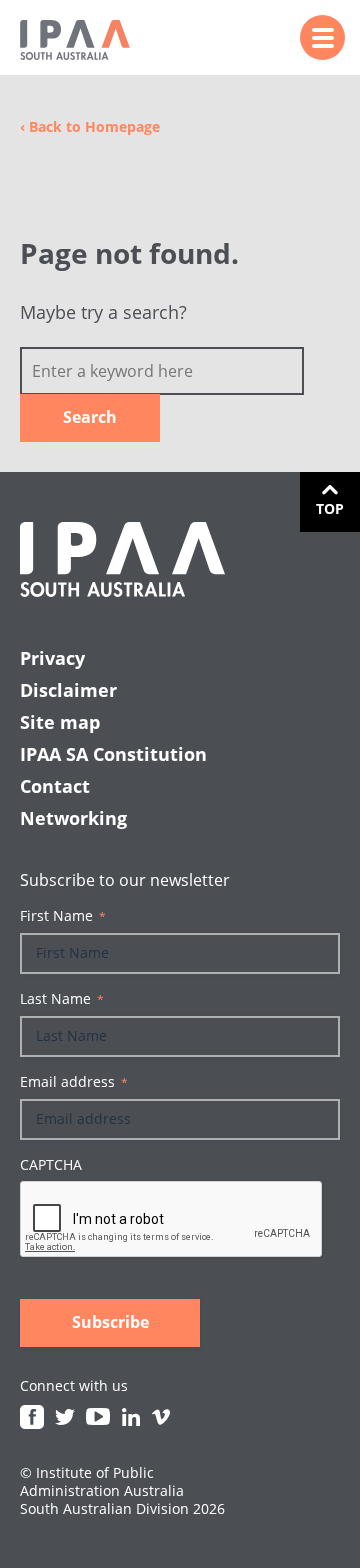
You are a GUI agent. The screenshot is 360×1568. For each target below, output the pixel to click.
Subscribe (110, 1322)
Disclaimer (68, 690)
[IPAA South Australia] (75, 40)
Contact (55, 786)
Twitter (65, 1417)
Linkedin (131, 1417)
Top (330, 508)
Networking (73, 818)
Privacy (52, 658)
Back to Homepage (90, 126)
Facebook (32, 1417)
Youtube (98, 1417)
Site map (60, 722)
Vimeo (161, 1417)
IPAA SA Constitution (113, 754)
